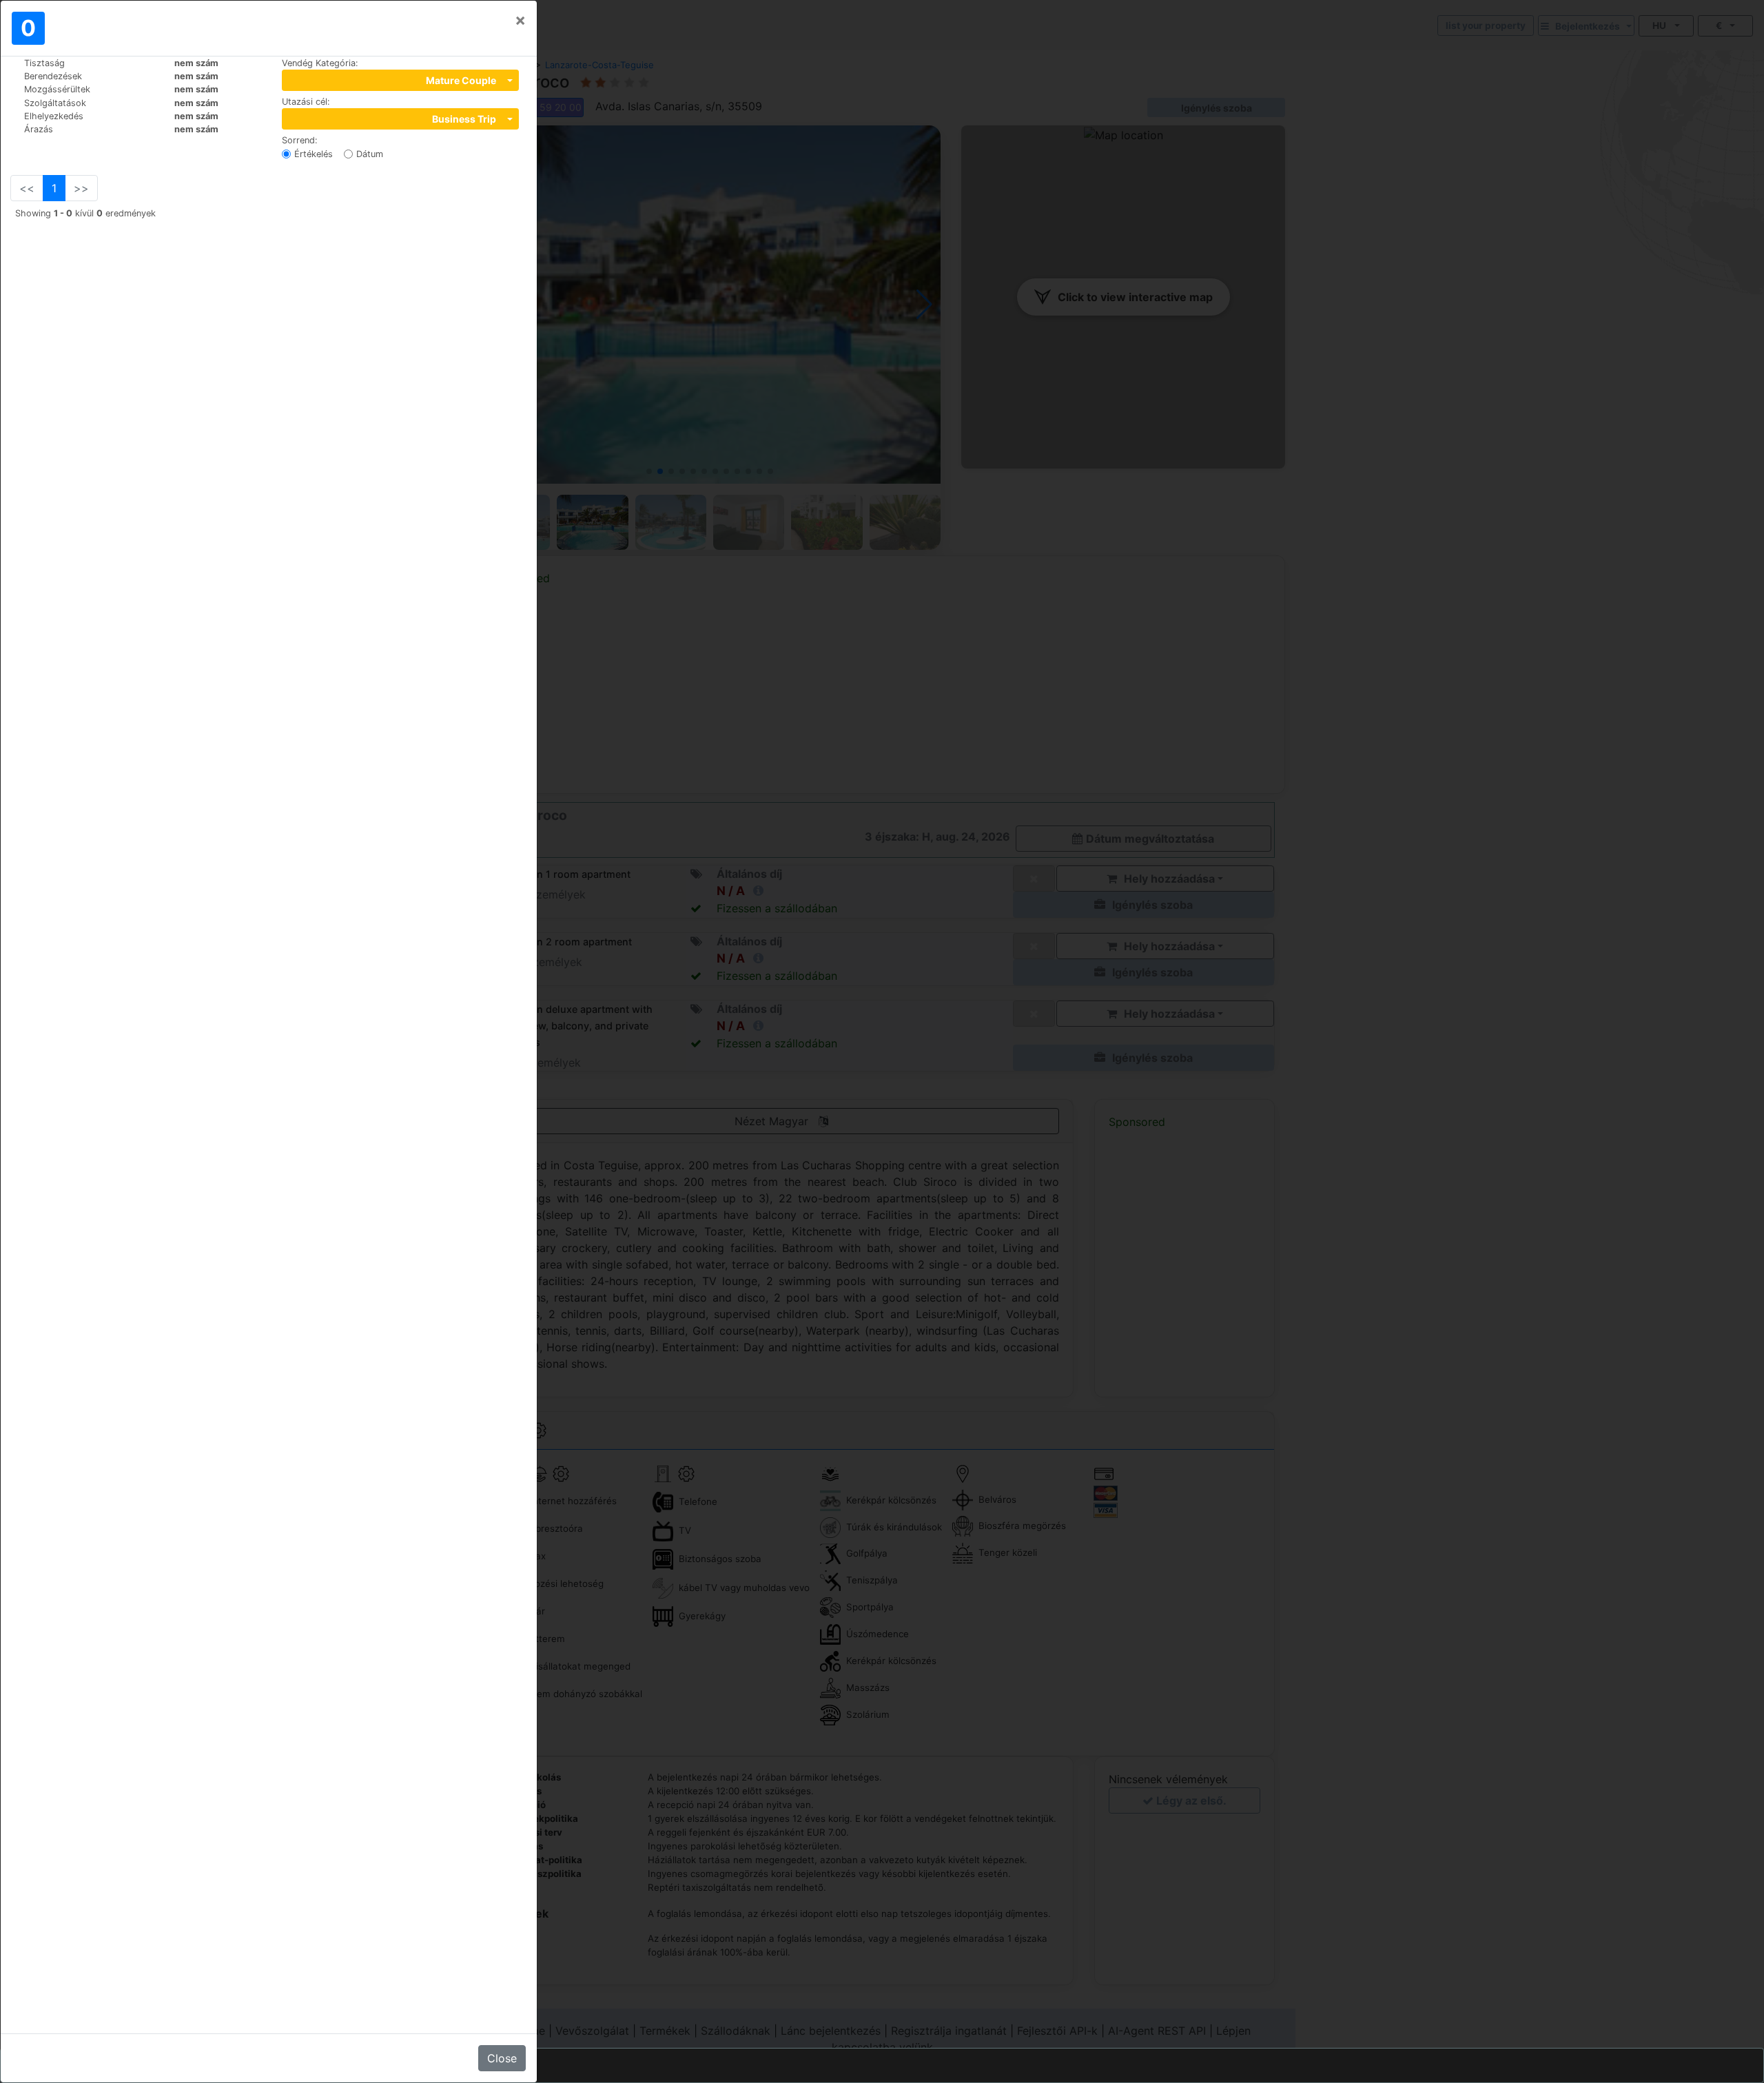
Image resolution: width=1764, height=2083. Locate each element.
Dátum (370, 154)
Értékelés (314, 154)
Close (502, 2058)
